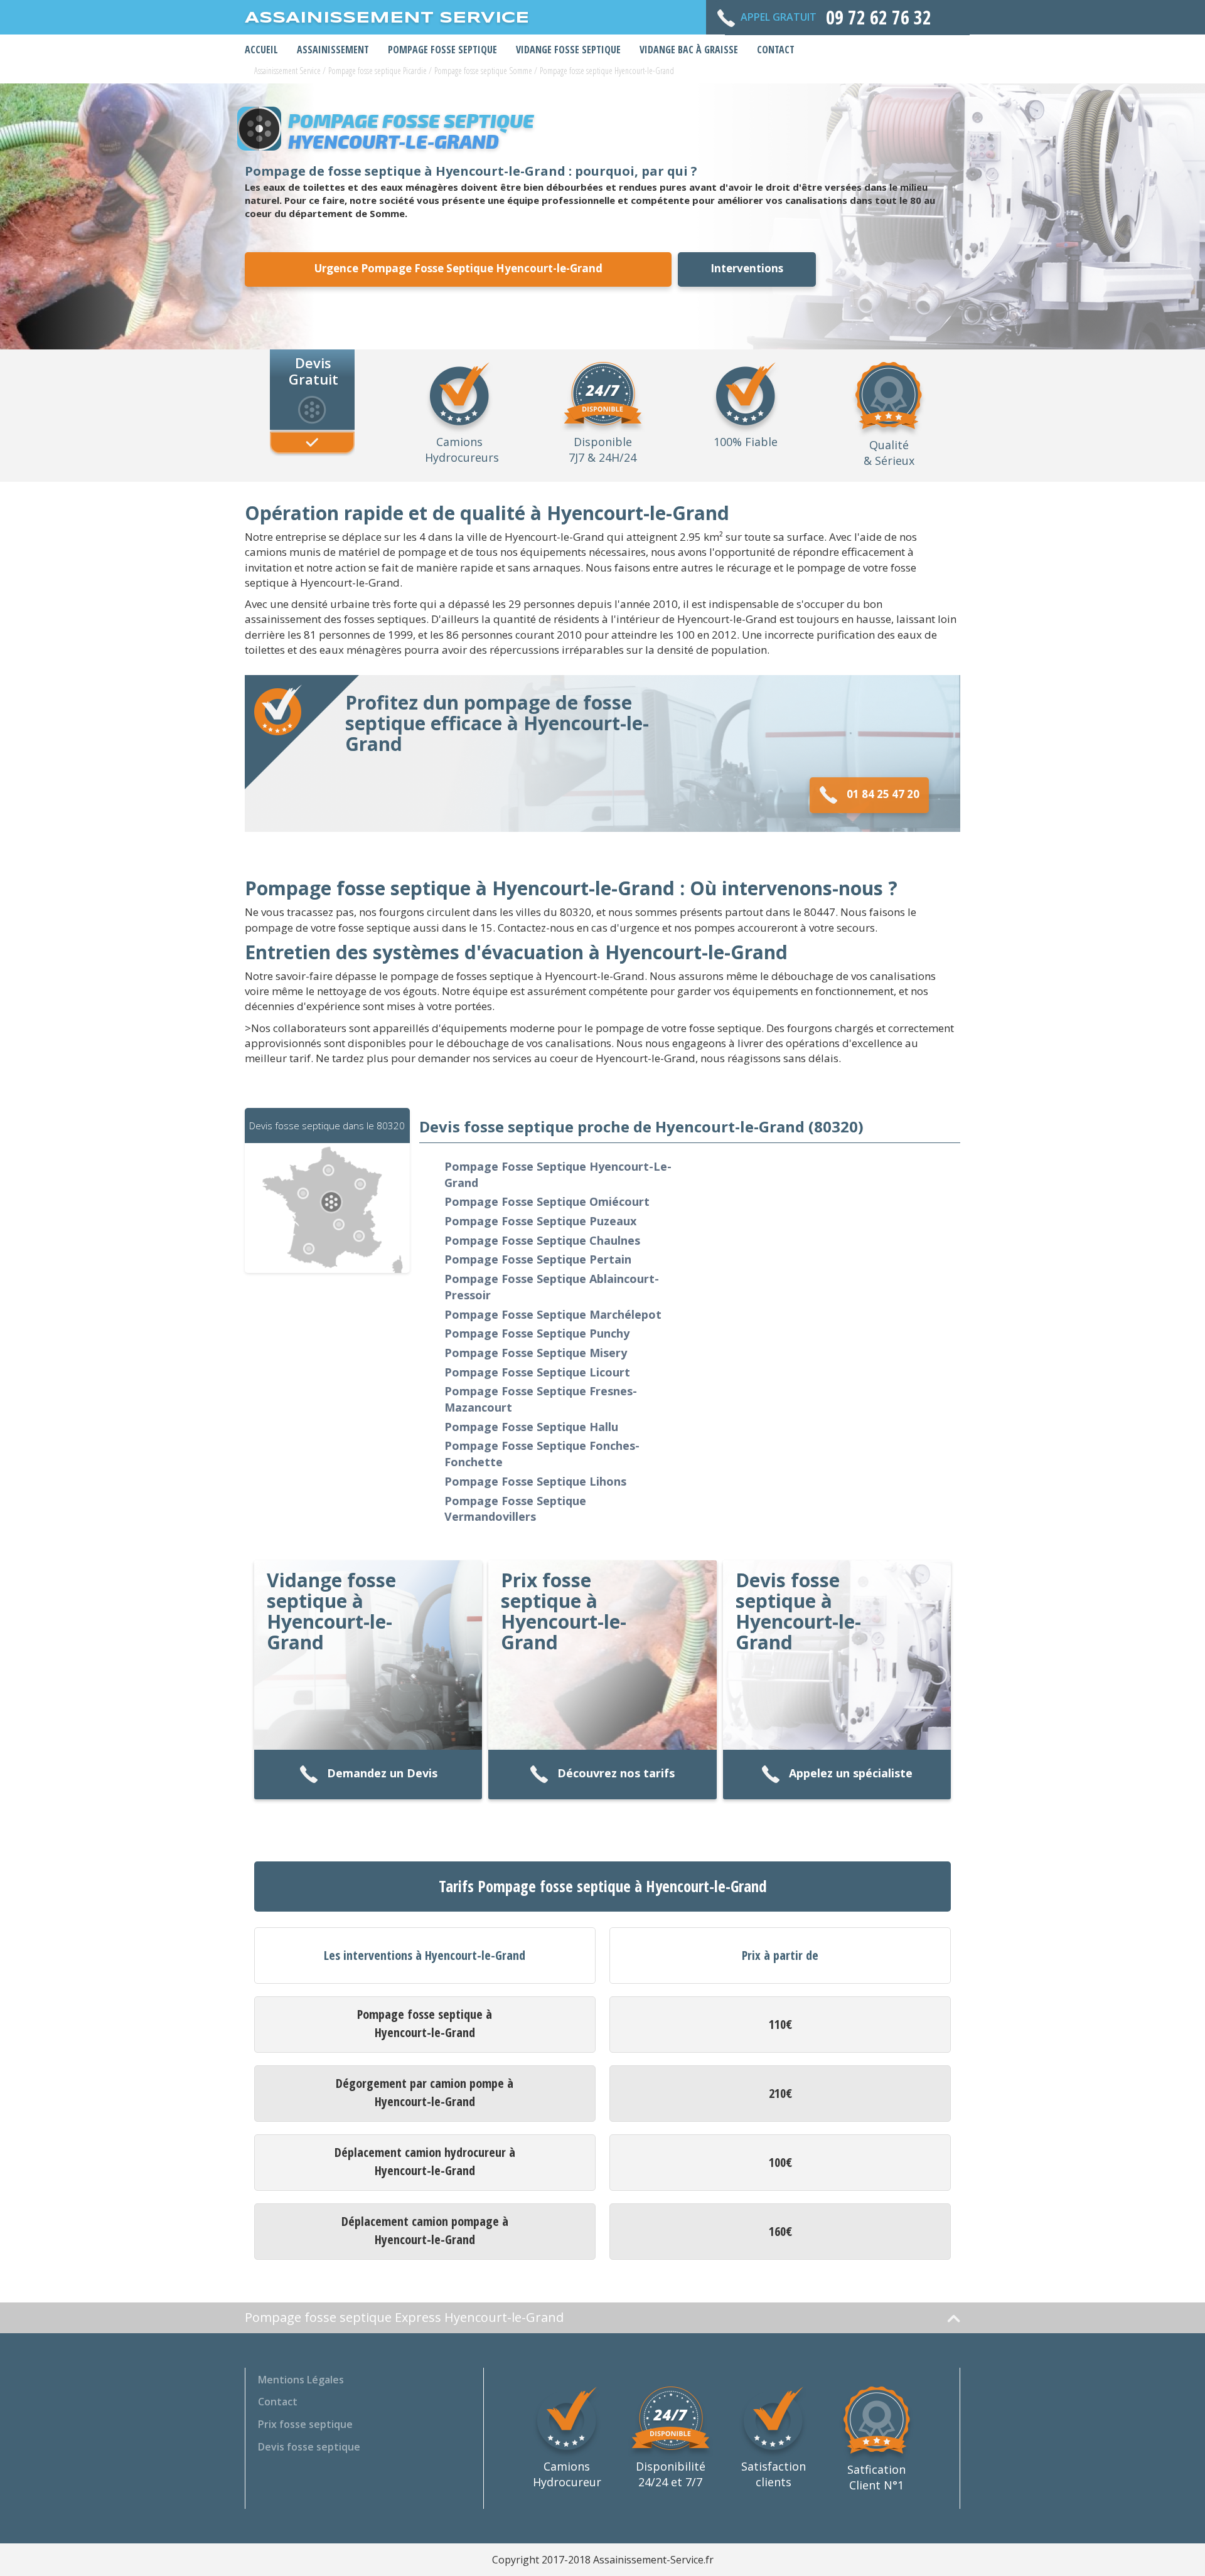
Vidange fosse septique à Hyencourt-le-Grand (331, 1611)
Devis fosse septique (309, 2447)
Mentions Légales (301, 2380)
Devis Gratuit (313, 370)
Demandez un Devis (382, 1773)
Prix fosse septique (305, 2424)
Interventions (747, 268)
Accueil (261, 50)
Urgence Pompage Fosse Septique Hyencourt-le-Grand (458, 268)
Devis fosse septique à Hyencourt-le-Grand (798, 1611)
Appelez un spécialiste (851, 1773)
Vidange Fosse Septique (568, 50)
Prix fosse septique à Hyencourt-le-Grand (564, 1611)
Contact (776, 50)
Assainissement (333, 50)
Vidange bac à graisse (689, 50)
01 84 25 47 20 (883, 794)
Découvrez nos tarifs (616, 1773)
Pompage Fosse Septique (442, 50)
